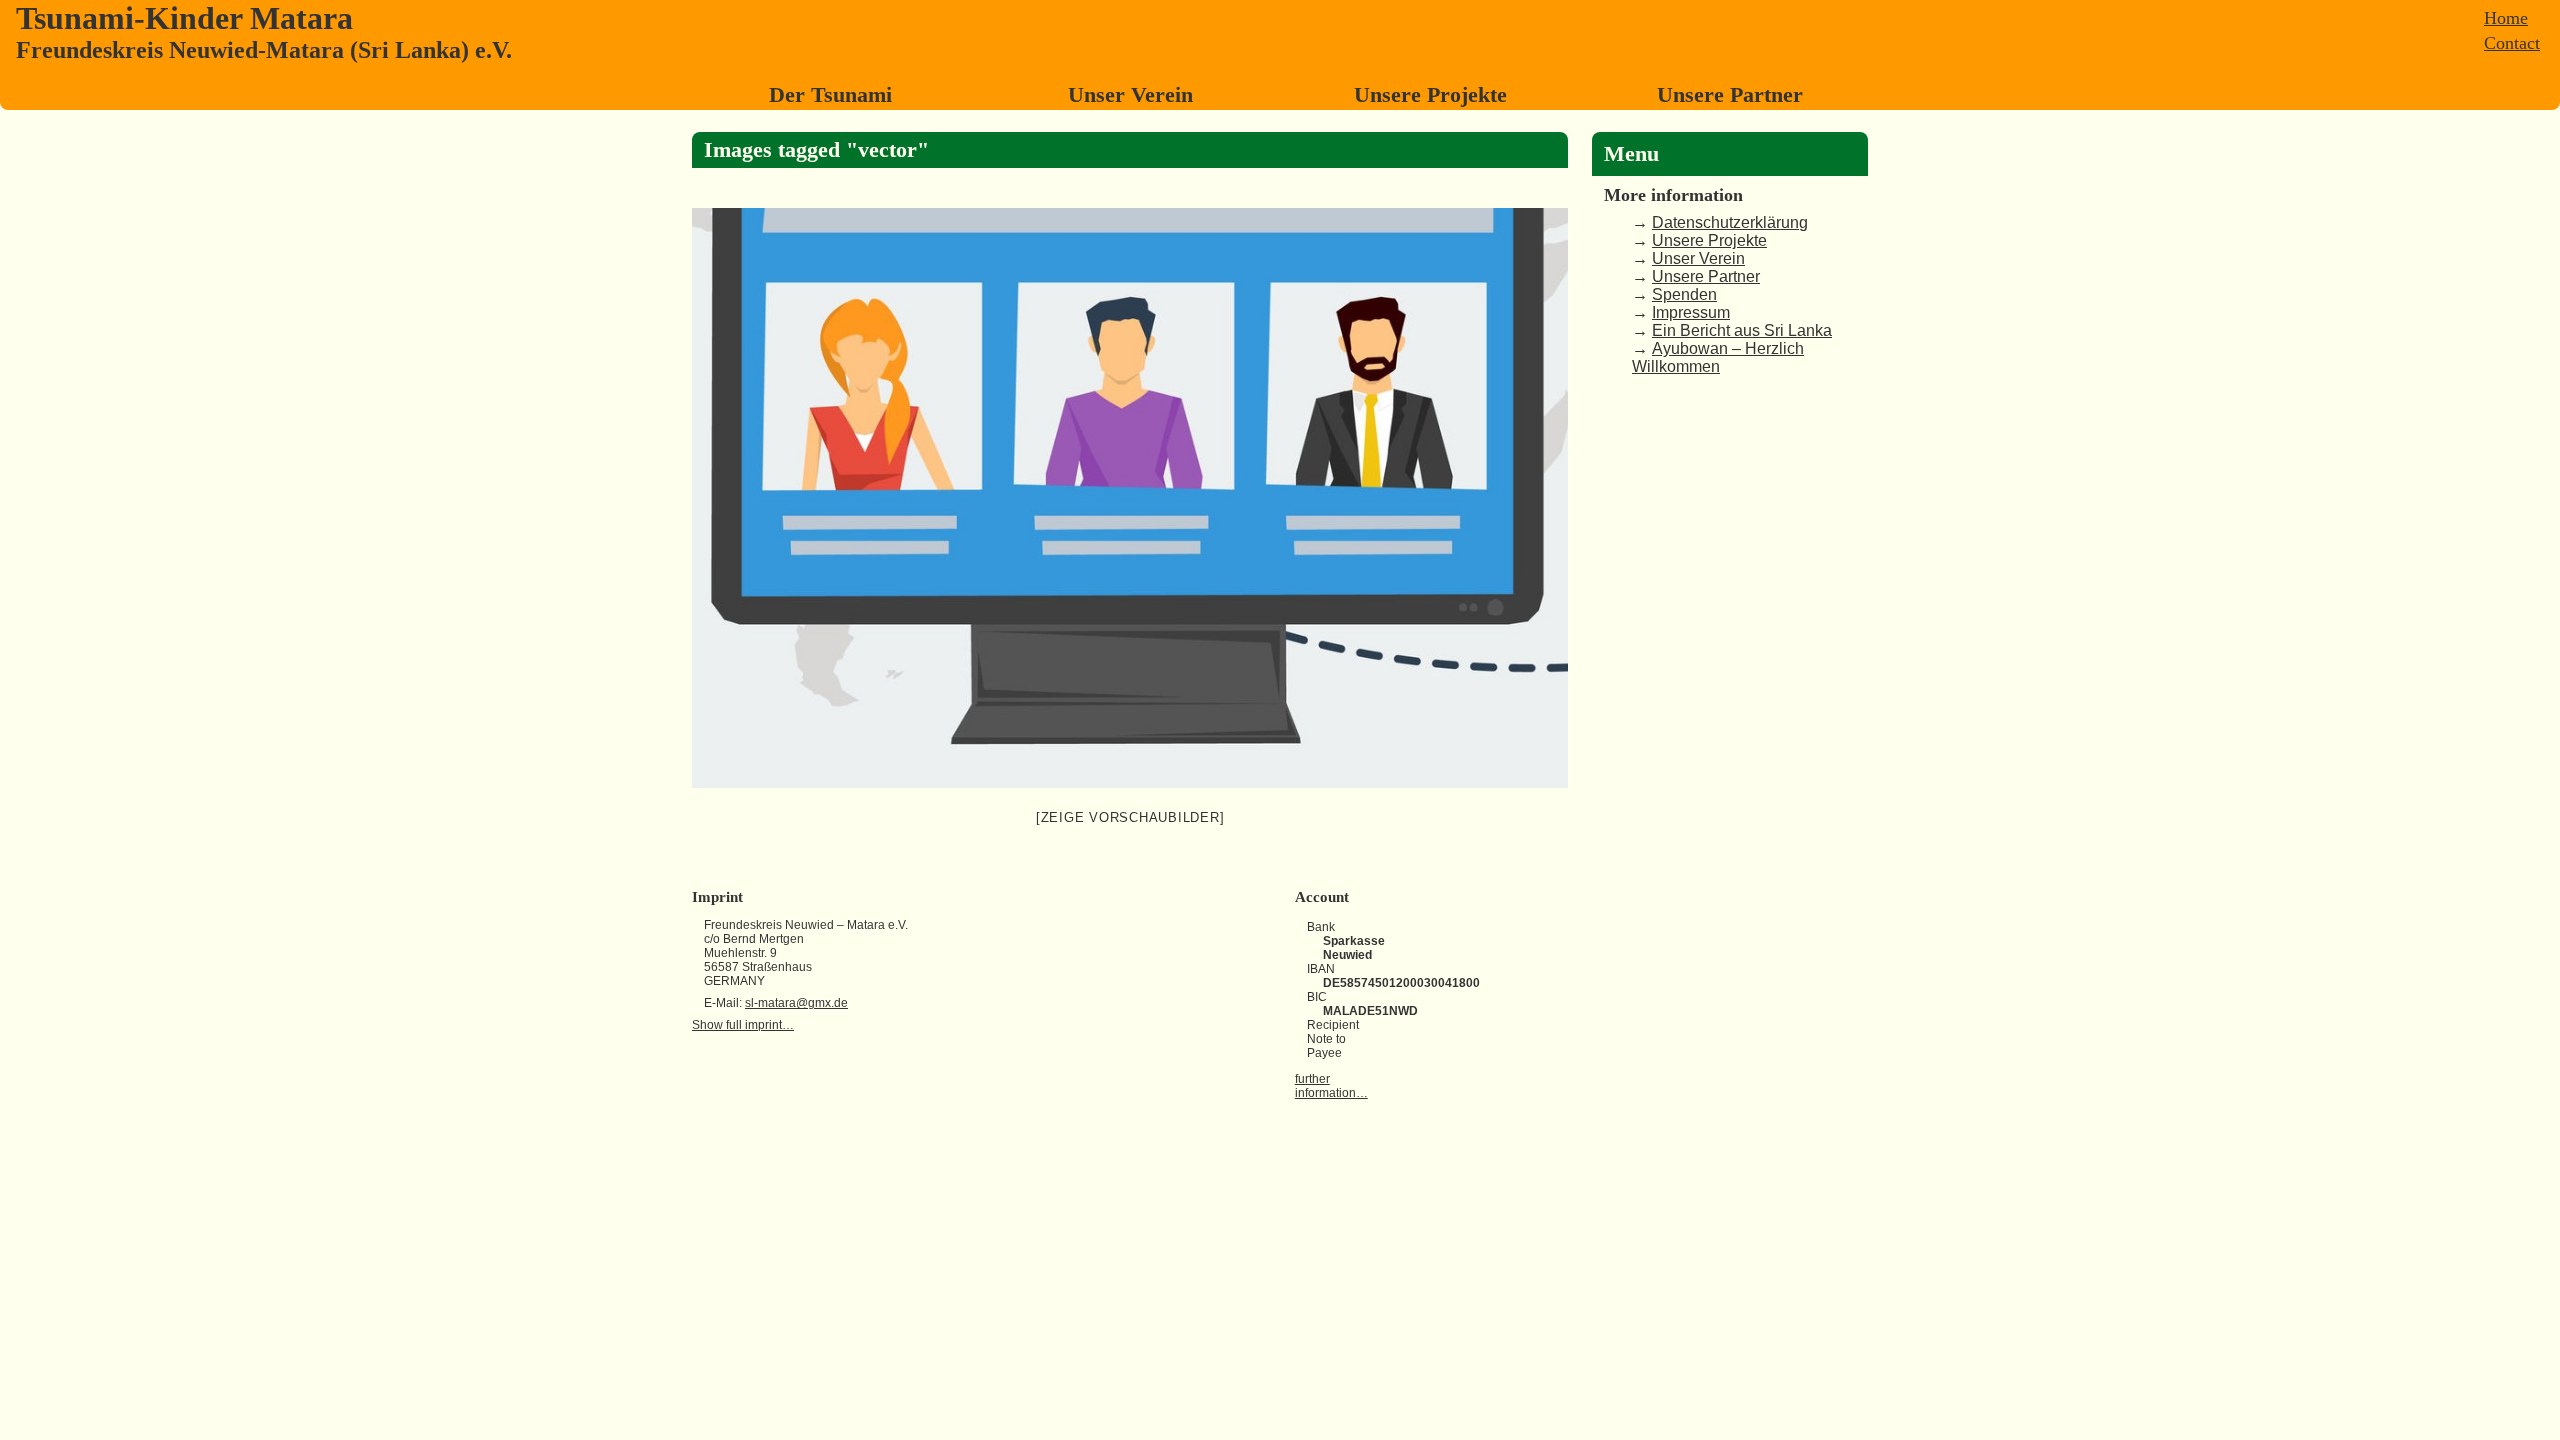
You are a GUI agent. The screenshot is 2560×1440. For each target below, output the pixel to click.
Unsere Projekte (1430, 94)
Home (2506, 18)
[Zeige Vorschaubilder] (1130, 817)
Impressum (1691, 312)
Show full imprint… (743, 1025)
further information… (1331, 1086)
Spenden (1684, 294)
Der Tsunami (830, 94)
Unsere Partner (1730, 94)
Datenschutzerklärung (1730, 222)
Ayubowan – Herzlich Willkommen (1718, 357)
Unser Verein (1130, 94)
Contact (2512, 43)
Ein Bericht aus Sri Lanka (1742, 330)
